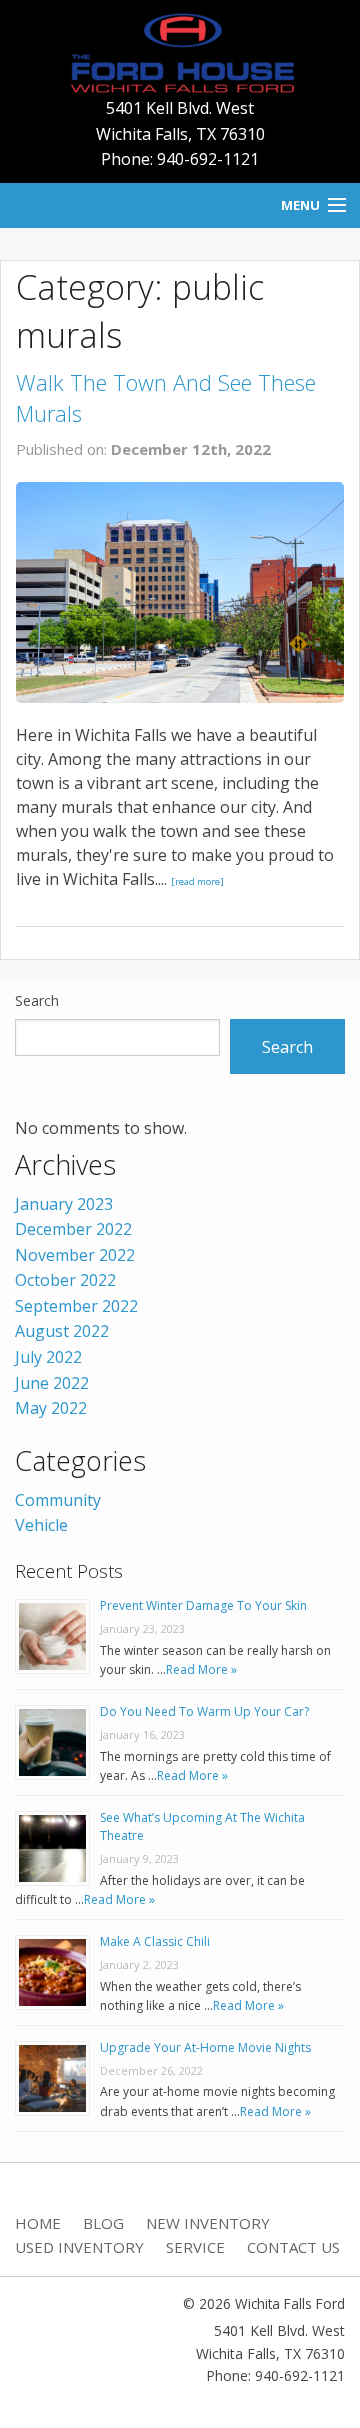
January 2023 (64, 1204)
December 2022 (73, 1229)
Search (37, 1000)
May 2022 (51, 1408)
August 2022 (62, 1331)
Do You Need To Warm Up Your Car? (204, 1711)
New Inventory (208, 2223)
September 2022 (76, 1306)
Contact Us (293, 2247)
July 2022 (48, 1357)
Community (58, 1500)
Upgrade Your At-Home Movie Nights (205, 2047)
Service (195, 2247)
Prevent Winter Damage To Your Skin (203, 1605)
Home (38, 2223)
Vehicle (41, 1525)
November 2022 (75, 1255)
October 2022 (65, 1280)
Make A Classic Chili (155, 1941)
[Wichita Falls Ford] (180, 51)
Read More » (201, 1669)
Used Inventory (79, 2247)
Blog (103, 2223)
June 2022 (52, 1383)
